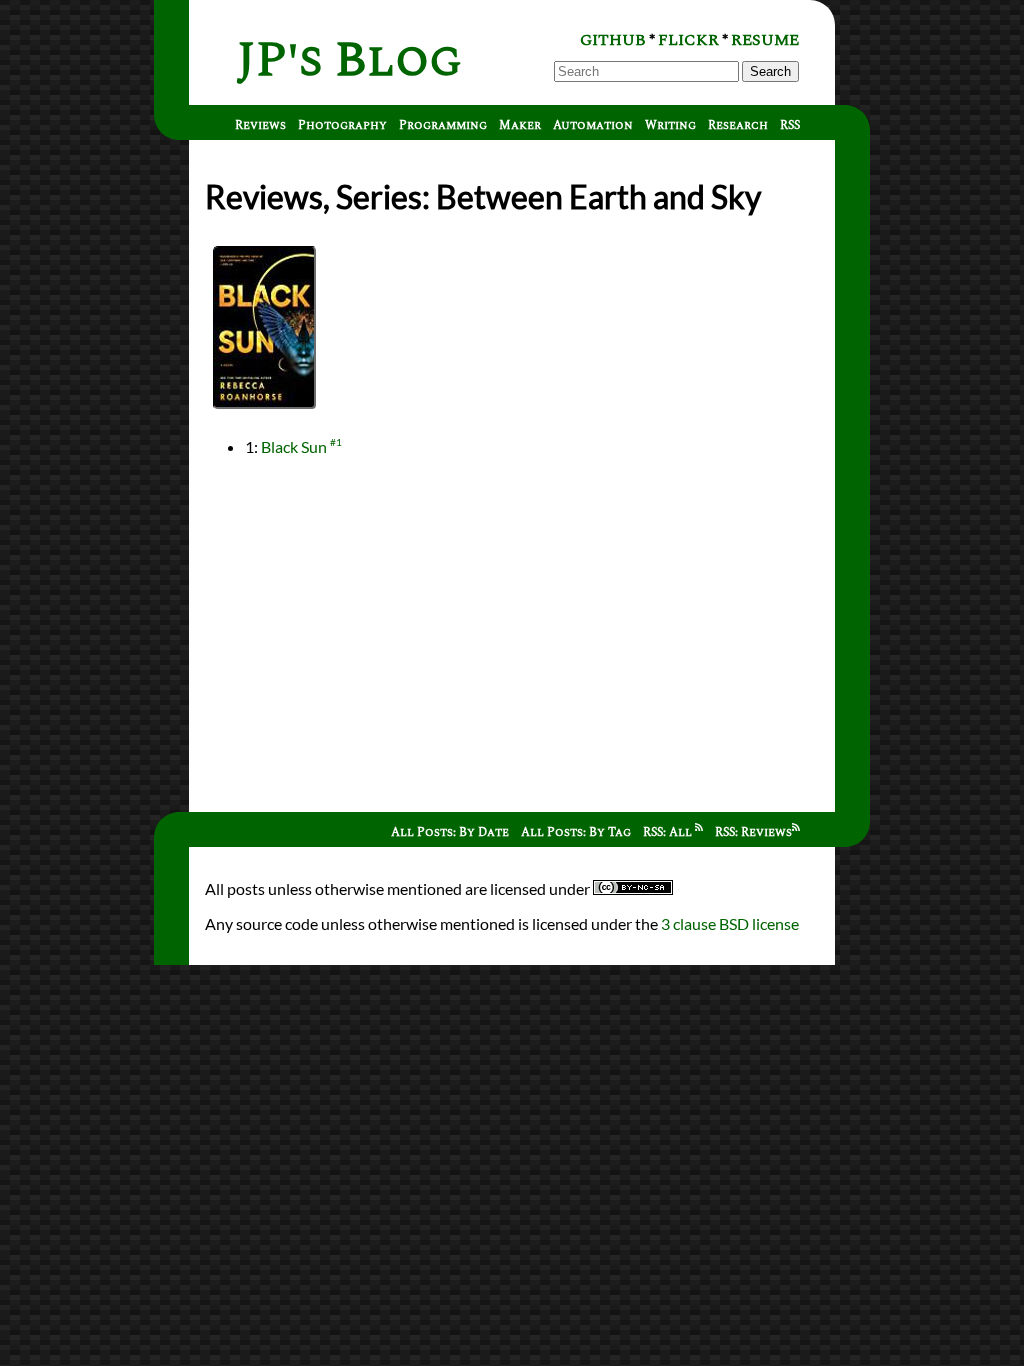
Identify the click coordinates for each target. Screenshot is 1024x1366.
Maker (520, 125)
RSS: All (669, 832)
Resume (765, 40)
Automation (593, 125)
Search (770, 71)
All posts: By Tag (576, 832)
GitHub (613, 40)
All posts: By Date (450, 832)
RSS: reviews (753, 832)
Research (738, 125)
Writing (670, 125)
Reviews (260, 125)
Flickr (688, 40)
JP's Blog (349, 60)
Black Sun (294, 446)
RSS (790, 125)
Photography (342, 125)
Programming (443, 125)
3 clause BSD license (730, 923)
